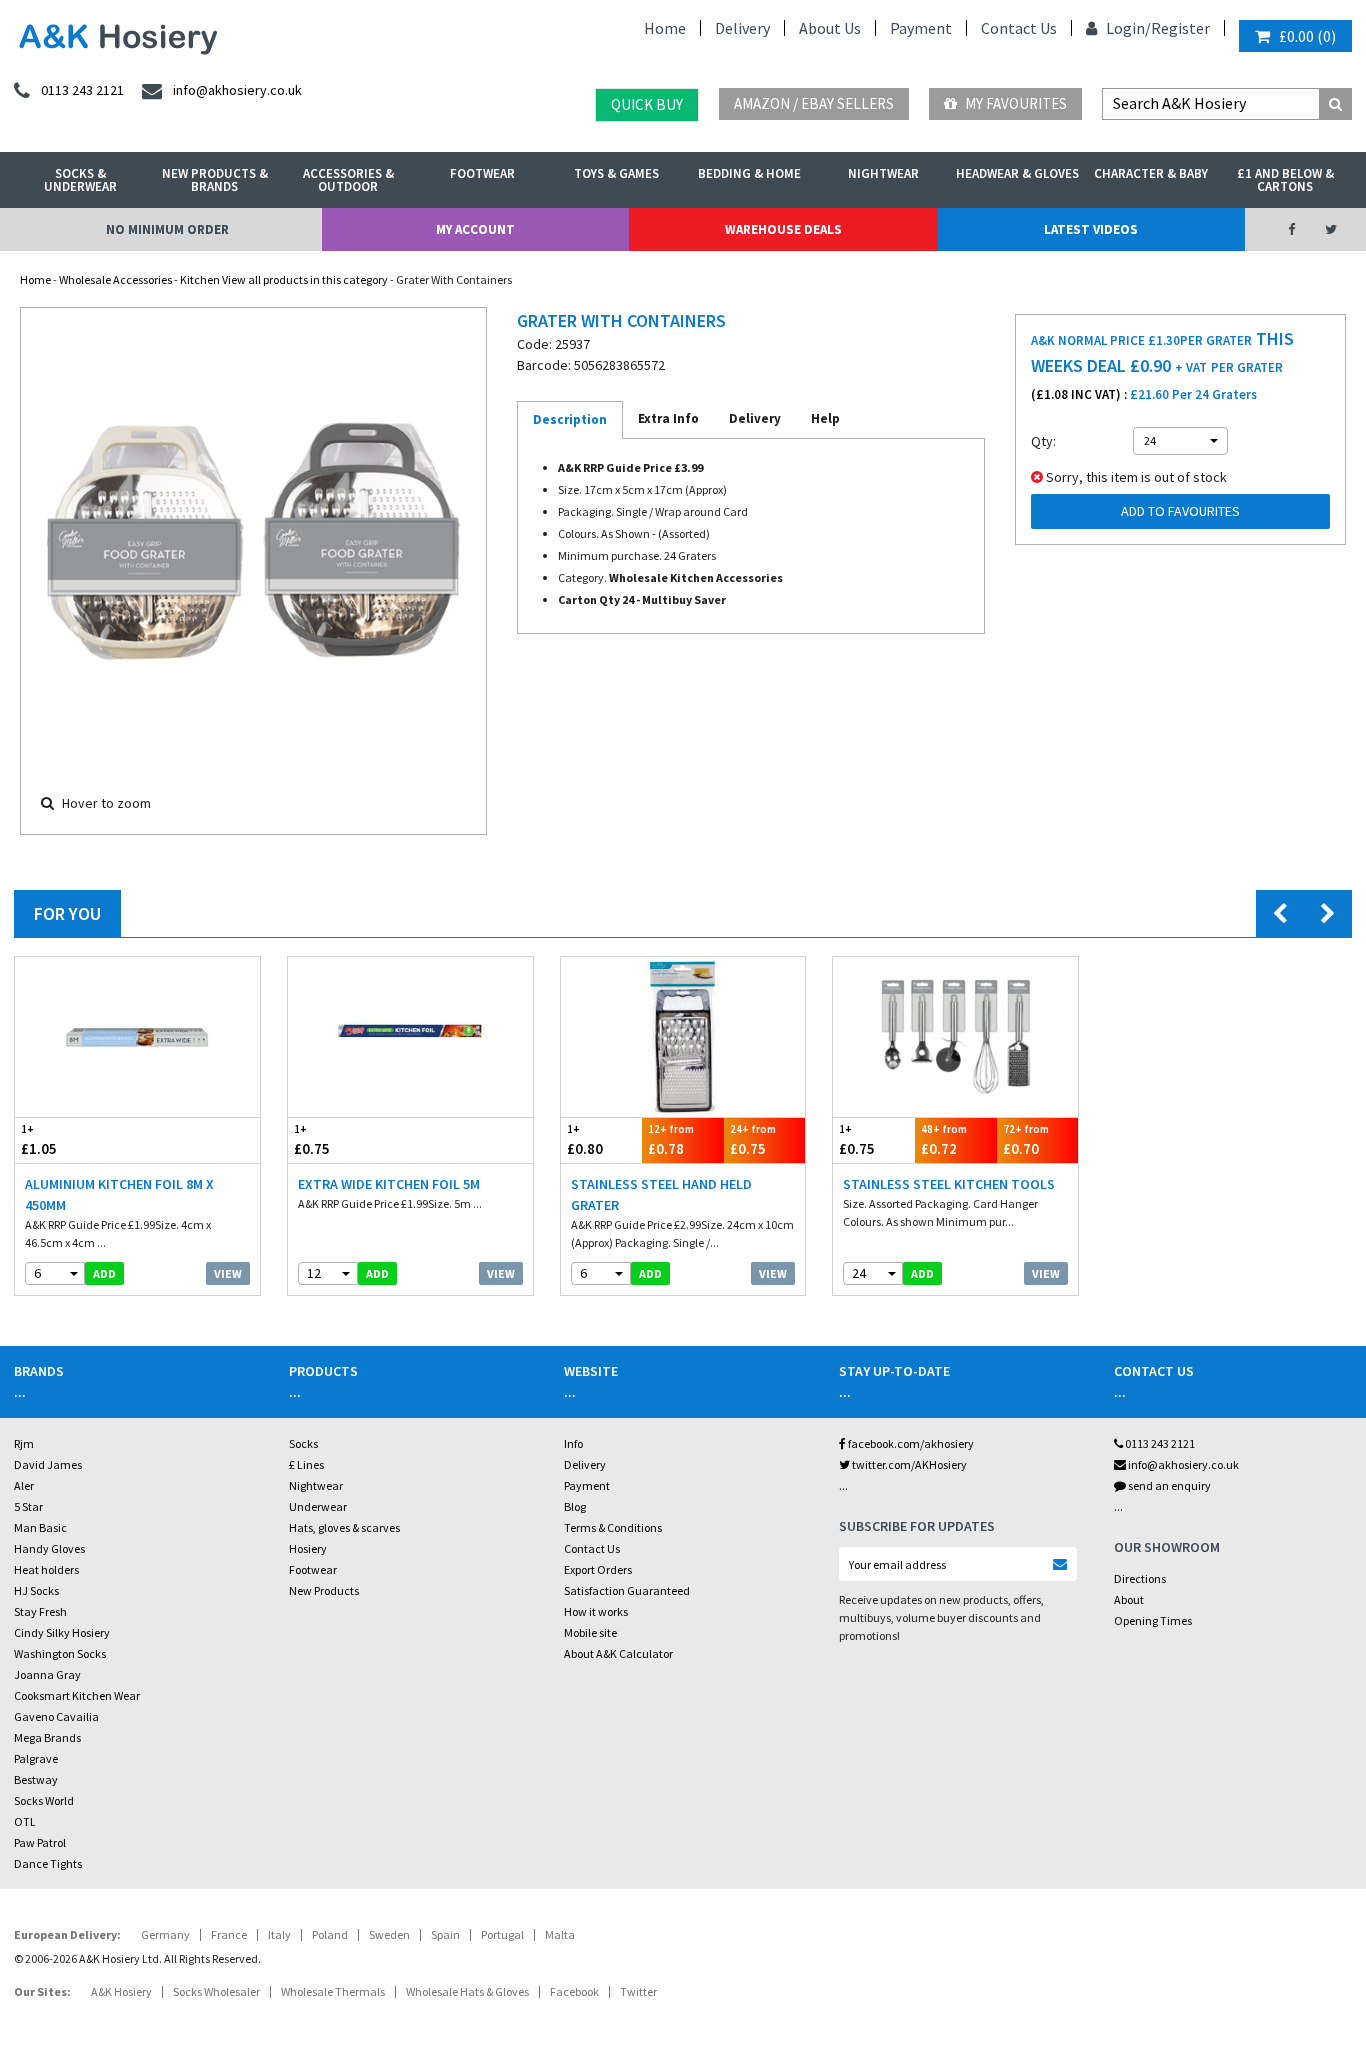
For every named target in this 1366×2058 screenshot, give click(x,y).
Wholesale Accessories (115, 279)
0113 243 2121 (1159, 1443)
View (228, 1273)
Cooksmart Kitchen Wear (77, 1695)
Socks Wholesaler (216, 1991)
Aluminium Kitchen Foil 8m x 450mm (119, 1194)
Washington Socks (60, 1653)
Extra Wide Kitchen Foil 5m (389, 1184)
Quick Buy (647, 104)
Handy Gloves (49, 1548)
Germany (165, 1934)
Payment (921, 28)
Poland (330, 1934)
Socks (303, 1443)
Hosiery (308, 1548)
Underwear (318, 1506)
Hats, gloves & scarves (344, 1527)
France (229, 1934)
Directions (1140, 1578)
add (104, 1273)
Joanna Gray (47, 1674)
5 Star (28, 1506)
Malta (560, 1934)
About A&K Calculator (618, 1653)
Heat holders (46, 1569)
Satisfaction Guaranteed (627, 1590)
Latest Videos (1091, 229)
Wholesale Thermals (333, 1991)
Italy (279, 1934)
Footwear (482, 173)
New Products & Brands (215, 180)
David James (48, 1464)
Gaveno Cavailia (56, 1716)
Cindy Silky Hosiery (62, 1632)
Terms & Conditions (613, 1527)
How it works (596, 1611)
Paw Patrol (40, 1842)
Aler (24, 1485)
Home (665, 28)
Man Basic (40, 1527)
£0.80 (585, 1140)
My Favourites (1014, 103)
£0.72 (944, 1140)
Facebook (574, 1991)
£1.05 (39, 1140)
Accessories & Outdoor (348, 180)
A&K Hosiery (121, 1991)
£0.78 (671, 1140)
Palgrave (36, 1758)
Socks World (44, 1800)
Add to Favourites (1180, 511)
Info (573, 1443)
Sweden (389, 1934)
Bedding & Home (749, 173)
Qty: (1043, 441)
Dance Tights (48, 1863)
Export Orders (598, 1569)
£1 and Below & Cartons (1285, 180)
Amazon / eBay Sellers (814, 103)
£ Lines (306, 1464)
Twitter (638, 1991)
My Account (475, 229)
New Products (324, 1590)
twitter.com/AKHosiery (908, 1464)
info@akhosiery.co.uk (1183, 1464)
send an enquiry (1168, 1485)
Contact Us (1019, 28)
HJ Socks (36, 1590)
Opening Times (1153, 1620)
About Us (830, 28)
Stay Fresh (40, 1611)
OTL (25, 1821)
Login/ (1127, 28)
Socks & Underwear (80, 180)
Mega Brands (47, 1737)
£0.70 (1026, 1140)
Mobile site (590, 1632)
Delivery (742, 28)
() (1307, 36)
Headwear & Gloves (1017, 173)
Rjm (24, 1443)
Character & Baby (1151, 173)
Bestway (36, 1779)
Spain (445, 1934)
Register (1180, 28)
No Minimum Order (167, 229)
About (1129, 1599)
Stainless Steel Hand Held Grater (661, 1194)
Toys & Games (616, 173)
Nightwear (883, 173)
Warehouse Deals (783, 229)
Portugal (502, 1934)
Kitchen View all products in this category (284, 279)
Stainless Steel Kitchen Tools (949, 1184)
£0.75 (312, 1140)
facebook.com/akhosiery (910, 1443)
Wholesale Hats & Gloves (467, 1991)
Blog (575, 1506)
